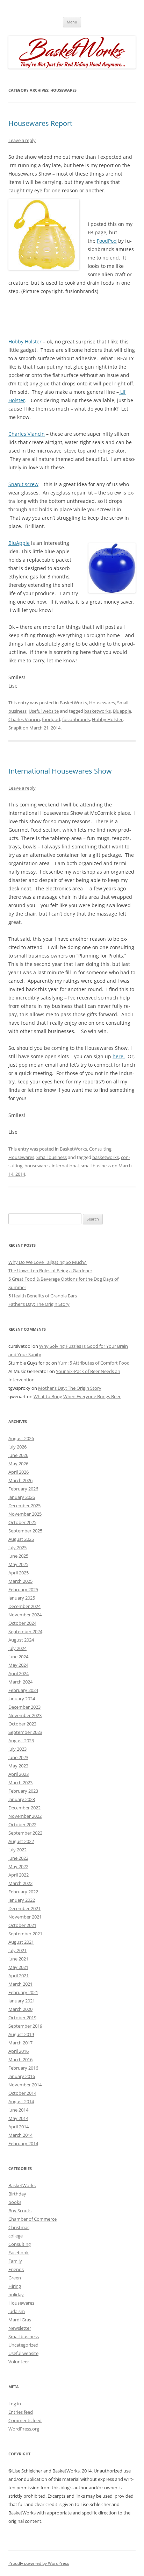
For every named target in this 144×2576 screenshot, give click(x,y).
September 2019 (25, 2026)
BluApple (19, 543)
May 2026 (18, 1464)
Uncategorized (23, 2345)
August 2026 (21, 1438)
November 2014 (25, 2085)
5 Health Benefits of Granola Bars (43, 1296)
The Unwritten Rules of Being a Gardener (50, 1271)
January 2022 (22, 1900)
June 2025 (18, 1556)
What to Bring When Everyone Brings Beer (77, 1396)
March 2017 (20, 2043)
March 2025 (20, 1581)
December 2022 (24, 1808)
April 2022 (19, 1875)
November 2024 (25, 1615)
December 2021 (24, 1908)
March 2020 (20, 2009)
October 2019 (22, 2018)
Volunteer (19, 2362)
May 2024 (18, 1665)
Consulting (100, 1149)
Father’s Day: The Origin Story (39, 1304)
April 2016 (19, 2051)
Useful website (44, 711)
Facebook (19, 2253)
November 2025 (25, 1514)
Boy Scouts (20, 2211)
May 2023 (18, 1766)
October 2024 (22, 1623)
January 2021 (22, 2001)
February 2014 (23, 2143)
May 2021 (18, 1967)
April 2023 (19, 1774)
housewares (37, 1166)
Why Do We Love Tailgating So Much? (48, 1262)
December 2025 (24, 1506)
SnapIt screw (23, 484)
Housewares (102, 703)
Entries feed (21, 2412)
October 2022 (22, 1824)
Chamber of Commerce (33, 2219)
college (16, 2236)
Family (15, 2261)
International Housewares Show (60, 771)
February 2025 (23, 1589)
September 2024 (25, 1631)
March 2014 (20, 2135)
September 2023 (25, 1732)
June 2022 (18, 1858)
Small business (52, 1157)
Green (15, 2278)
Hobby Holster (25, 341)
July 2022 (17, 1850)
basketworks (98, 711)
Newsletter (20, 2328)
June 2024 (18, 1657)
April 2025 (19, 1573)
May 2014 (18, 2118)
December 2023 (24, 1707)
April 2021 (19, 1976)
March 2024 (20, 1682)
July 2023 (17, 1749)
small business (96, 1166)
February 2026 (23, 1489)
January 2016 (22, 2076)
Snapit (15, 728)
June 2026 (18, 1455)
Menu (72, 22)
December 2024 (24, 1606)
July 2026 (17, 1447)
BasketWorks (73, 703)
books (15, 2202)
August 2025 (21, 1539)
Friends (16, 2269)
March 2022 (20, 1883)
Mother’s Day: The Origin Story (70, 1388)
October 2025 (22, 1522)
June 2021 (18, 1959)
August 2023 (21, 1741)
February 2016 (23, 2068)
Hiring (15, 2286)
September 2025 (25, 1531)
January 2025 (22, 1598)
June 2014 (18, 2110)
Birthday (17, 2194)
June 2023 (18, 1757)
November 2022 (25, 1816)
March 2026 (20, 1480)
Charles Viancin (27, 434)
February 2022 (23, 1892)
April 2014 (19, 2127)
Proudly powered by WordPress (39, 2563)
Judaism (17, 2311)
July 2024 (17, 1648)
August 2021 (21, 1942)
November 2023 (25, 1715)
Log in (15, 2404)
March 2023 (20, 1782)
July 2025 (17, 1547)
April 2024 (19, 1673)
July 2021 (17, 1950)
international (65, 1166)
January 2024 (22, 1699)
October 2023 (22, 1724)
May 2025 (18, 1564)
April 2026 (19, 1472)
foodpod (51, 719)
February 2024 (23, 1690)
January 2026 (22, 1497)
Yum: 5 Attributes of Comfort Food (94, 1363)
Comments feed (25, 2420)
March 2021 (20, 1984)
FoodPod (107, 241)
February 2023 (23, 1791)
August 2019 (21, 2034)
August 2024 (21, 1640)
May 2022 (18, 1866)
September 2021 (25, 1934)
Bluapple (122, 711)
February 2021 (23, 1992)
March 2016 (20, 2059)
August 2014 (21, 2101)
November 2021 (25, 1917)
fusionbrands (76, 719)
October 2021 (22, 1925)
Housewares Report (40, 123)
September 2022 (25, 1833)
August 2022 (21, 1841)
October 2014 (22, 2093)
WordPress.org (24, 2429)
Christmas (19, 2227)
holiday (16, 2294)
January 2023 (22, 1799)
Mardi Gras (20, 2320)
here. (119, 1056)
